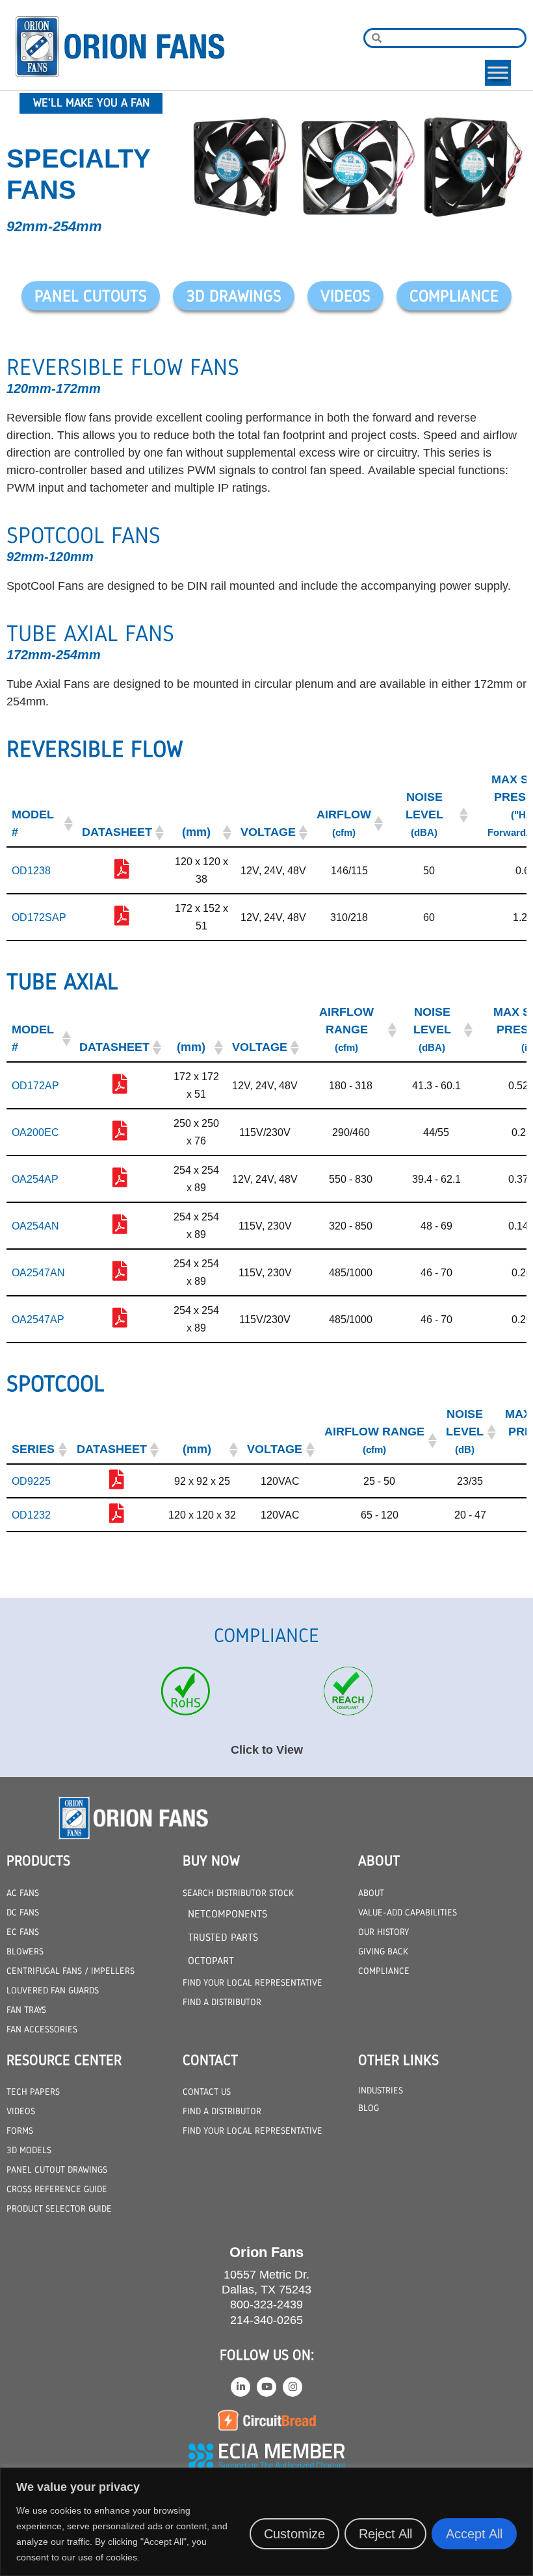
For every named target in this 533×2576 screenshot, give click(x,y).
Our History (383, 1932)
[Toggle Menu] (498, 72)
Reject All (385, 2534)
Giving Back (383, 1951)
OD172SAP (39, 917)
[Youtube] (266, 2387)
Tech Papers (33, 2091)
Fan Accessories (42, 2029)
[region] (266, 2522)
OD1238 (31, 871)
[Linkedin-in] (240, 2387)
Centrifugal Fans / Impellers (71, 1971)
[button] (67, 824)
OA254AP (35, 1179)
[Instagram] (292, 2387)
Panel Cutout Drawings (57, 2169)
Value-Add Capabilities (408, 1912)
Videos (21, 2111)
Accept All (474, 2534)
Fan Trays (26, 2010)
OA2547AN (38, 1273)
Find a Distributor (222, 2002)
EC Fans (23, 1932)
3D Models (29, 2150)
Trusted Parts (223, 1937)
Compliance (384, 1971)
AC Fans (23, 1893)
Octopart (211, 1961)
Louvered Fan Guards (53, 1990)
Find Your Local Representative (253, 1982)
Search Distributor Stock (238, 1893)
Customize (294, 2534)
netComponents (227, 1914)
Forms (20, 2130)
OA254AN (35, 1226)
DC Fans (23, 1912)
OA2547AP (38, 1320)
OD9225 (31, 1481)
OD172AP (35, 1086)
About (371, 1893)
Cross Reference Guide (57, 2189)
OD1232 (31, 1515)
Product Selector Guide (59, 2208)
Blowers (25, 1951)
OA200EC (35, 1132)
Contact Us (207, 2091)
